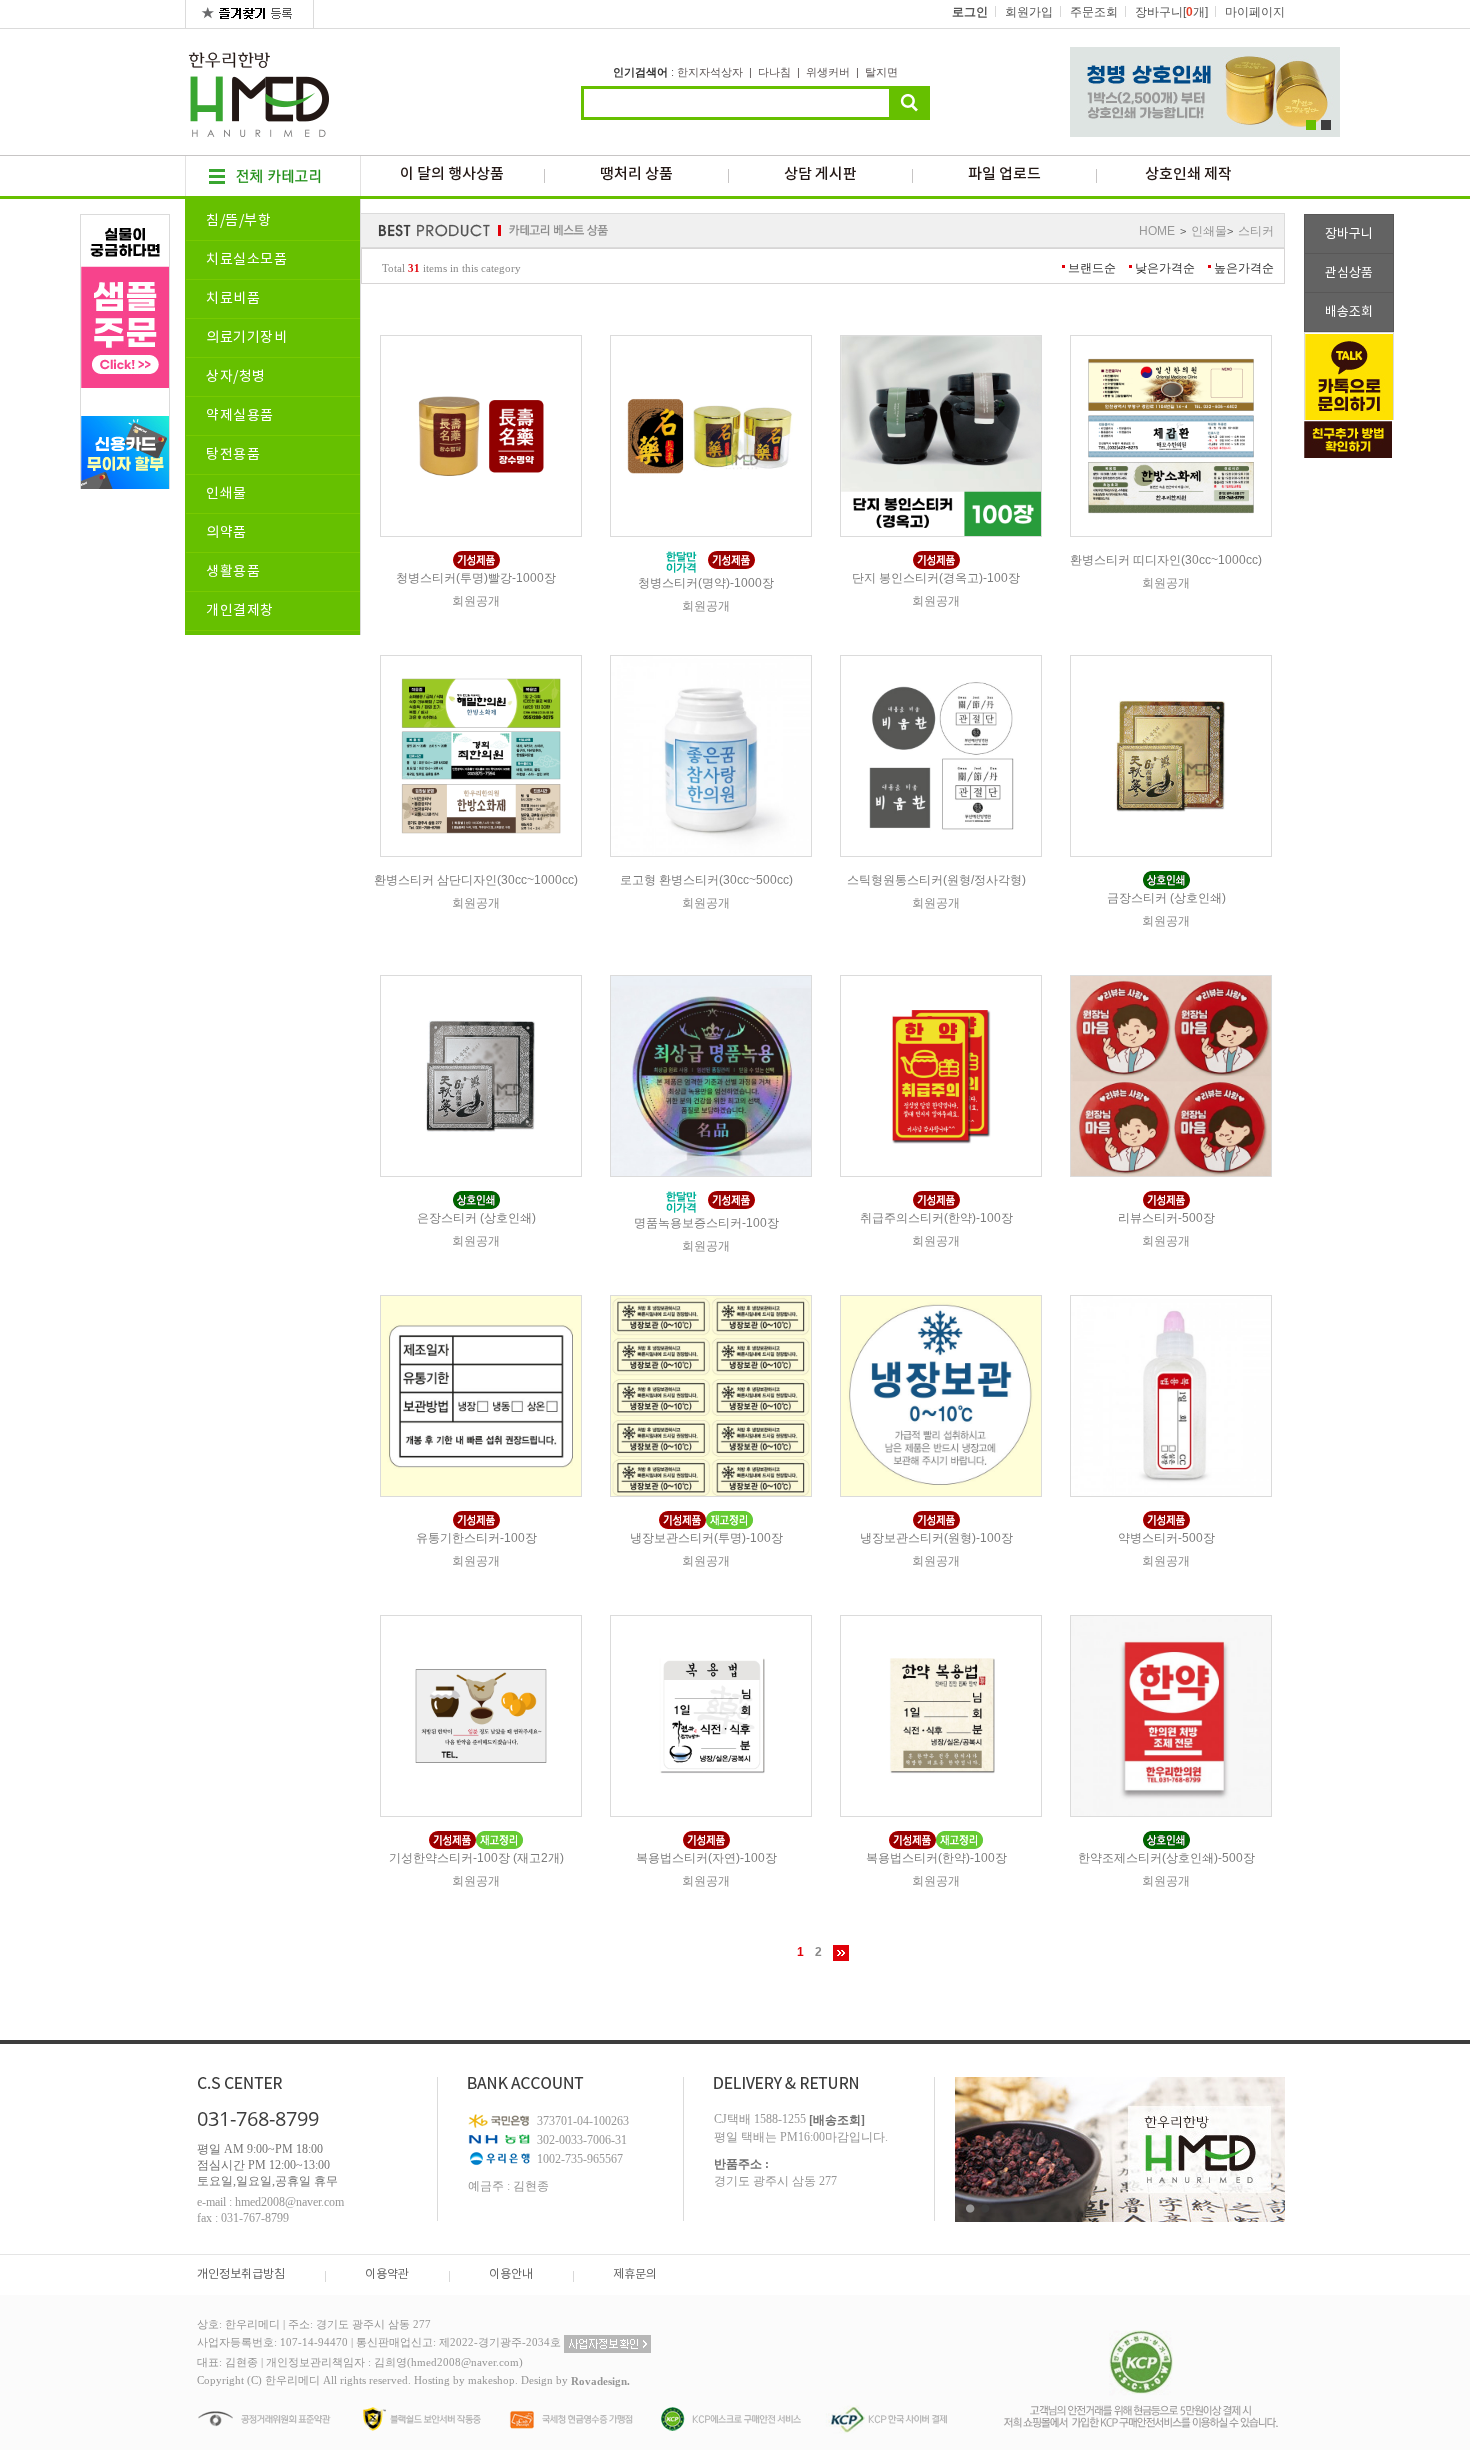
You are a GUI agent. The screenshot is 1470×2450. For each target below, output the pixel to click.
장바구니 (1349, 234)
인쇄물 (226, 494)
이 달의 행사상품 (452, 174)
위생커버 (828, 72)
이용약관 (387, 2274)
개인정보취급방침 (241, 2274)
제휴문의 (635, 2274)
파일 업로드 (1004, 174)
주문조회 (1094, 12)
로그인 (970, 12)
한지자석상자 (710, 72)
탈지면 (881, 72)
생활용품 (233, 572)
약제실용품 (240, 416)
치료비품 (233, 299)
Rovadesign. (600, 2381)
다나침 (774, 72)
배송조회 (1349, 312)
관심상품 (1349, 273)
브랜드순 (1092, 268)
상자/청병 (236, 377)
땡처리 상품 (636, 174)
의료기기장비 (246, 338)
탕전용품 (233, 455)
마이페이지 (1255, 12)
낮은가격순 (1165, 268)
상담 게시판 (820, 174)
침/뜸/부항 (238, 221)
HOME (1157, 231)
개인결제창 (240, 611)
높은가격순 (1244, 268)
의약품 (226, 533)
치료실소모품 (246, 260)
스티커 (1256, 231)
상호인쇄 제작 (1188, 174)
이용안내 (511, 2274)
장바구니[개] (1171, 12)
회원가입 (1029, 12)
